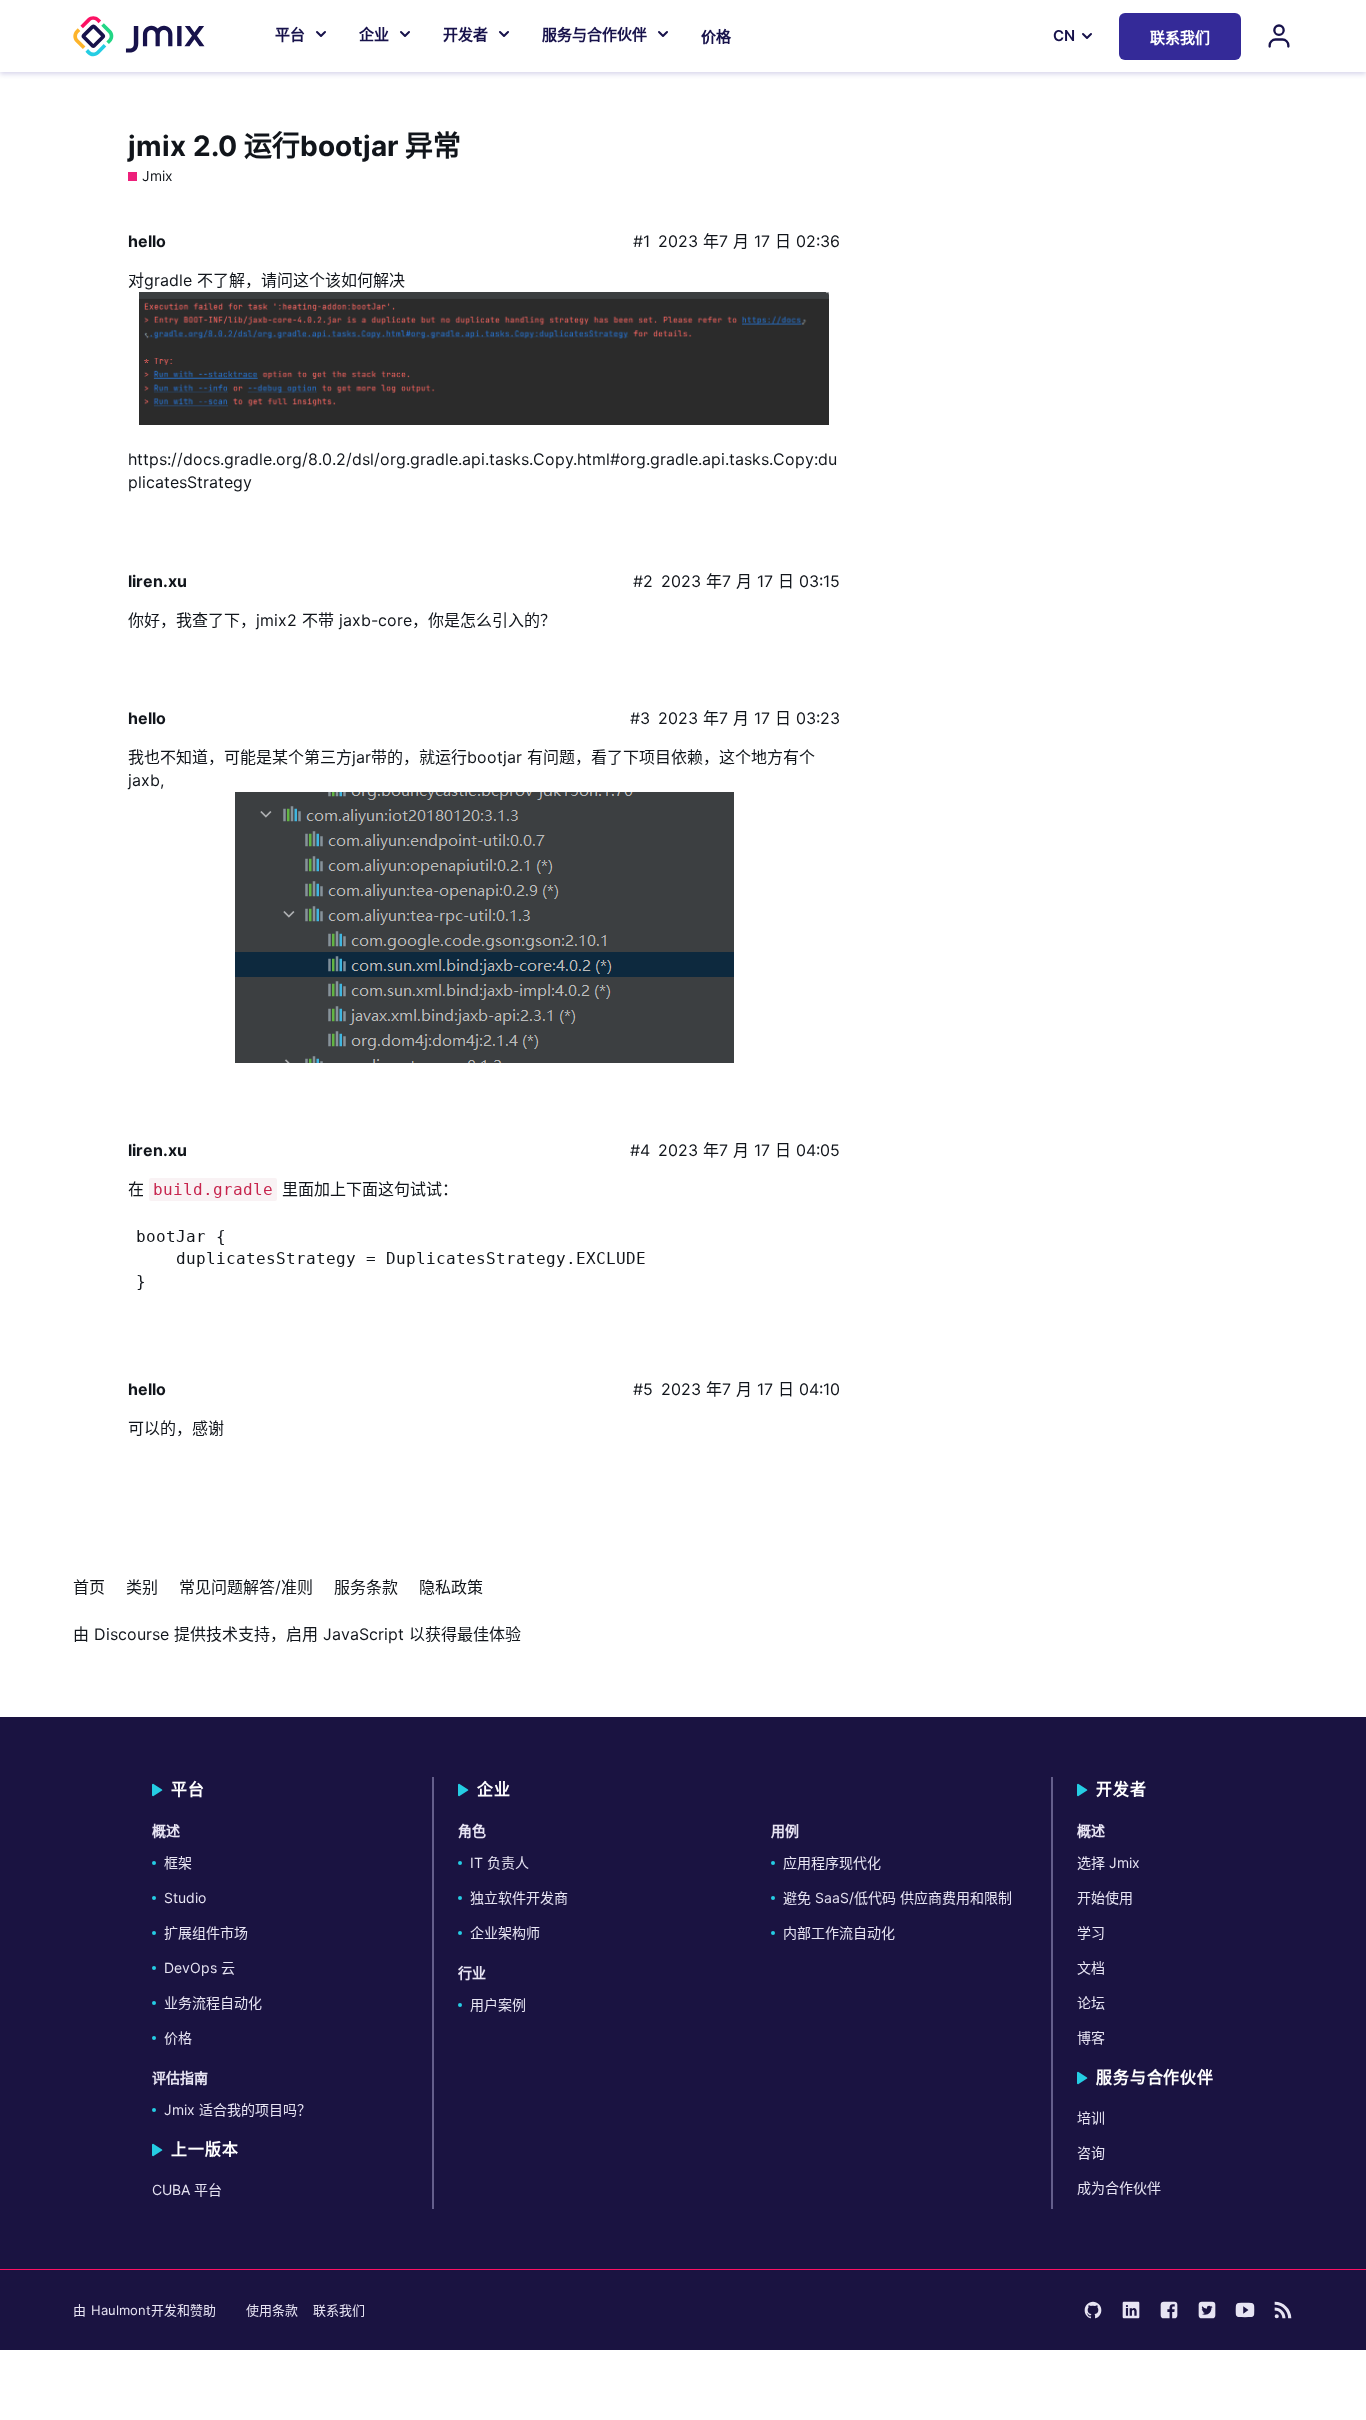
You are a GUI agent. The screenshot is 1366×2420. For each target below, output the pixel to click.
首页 (89, 1587)
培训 (1091, 2117)
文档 (1091, 1967)
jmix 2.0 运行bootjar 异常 (294, 146)
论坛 (1091, 2002)
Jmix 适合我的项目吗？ (237, 2109)
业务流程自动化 (213, 2002)
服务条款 (366, 1587)
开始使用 (1105, 1897)
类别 (142, 1587)
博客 (1091, 2037)
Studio (185, 1897)
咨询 (1091, 2152)
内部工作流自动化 (839, 1932)
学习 (1091, 1932)
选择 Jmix (1108, 1862)
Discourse (131, 1634)
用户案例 (498, 2004)
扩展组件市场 (206, 1932)
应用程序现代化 (832, 1862)
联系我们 (339, 2310)
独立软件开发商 (519, 1897)
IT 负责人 (499, 1862)
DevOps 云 (199, 1967)
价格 (716, 36)
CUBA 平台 (187, 2189)
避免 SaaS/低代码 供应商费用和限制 (897, 1897)
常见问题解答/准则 (246, 1587)
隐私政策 (451, 1587)
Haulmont (121, 2310)
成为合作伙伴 (1119, 2187)
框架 (178, 1862)
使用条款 (272, 2310)
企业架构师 (505, 1932)
